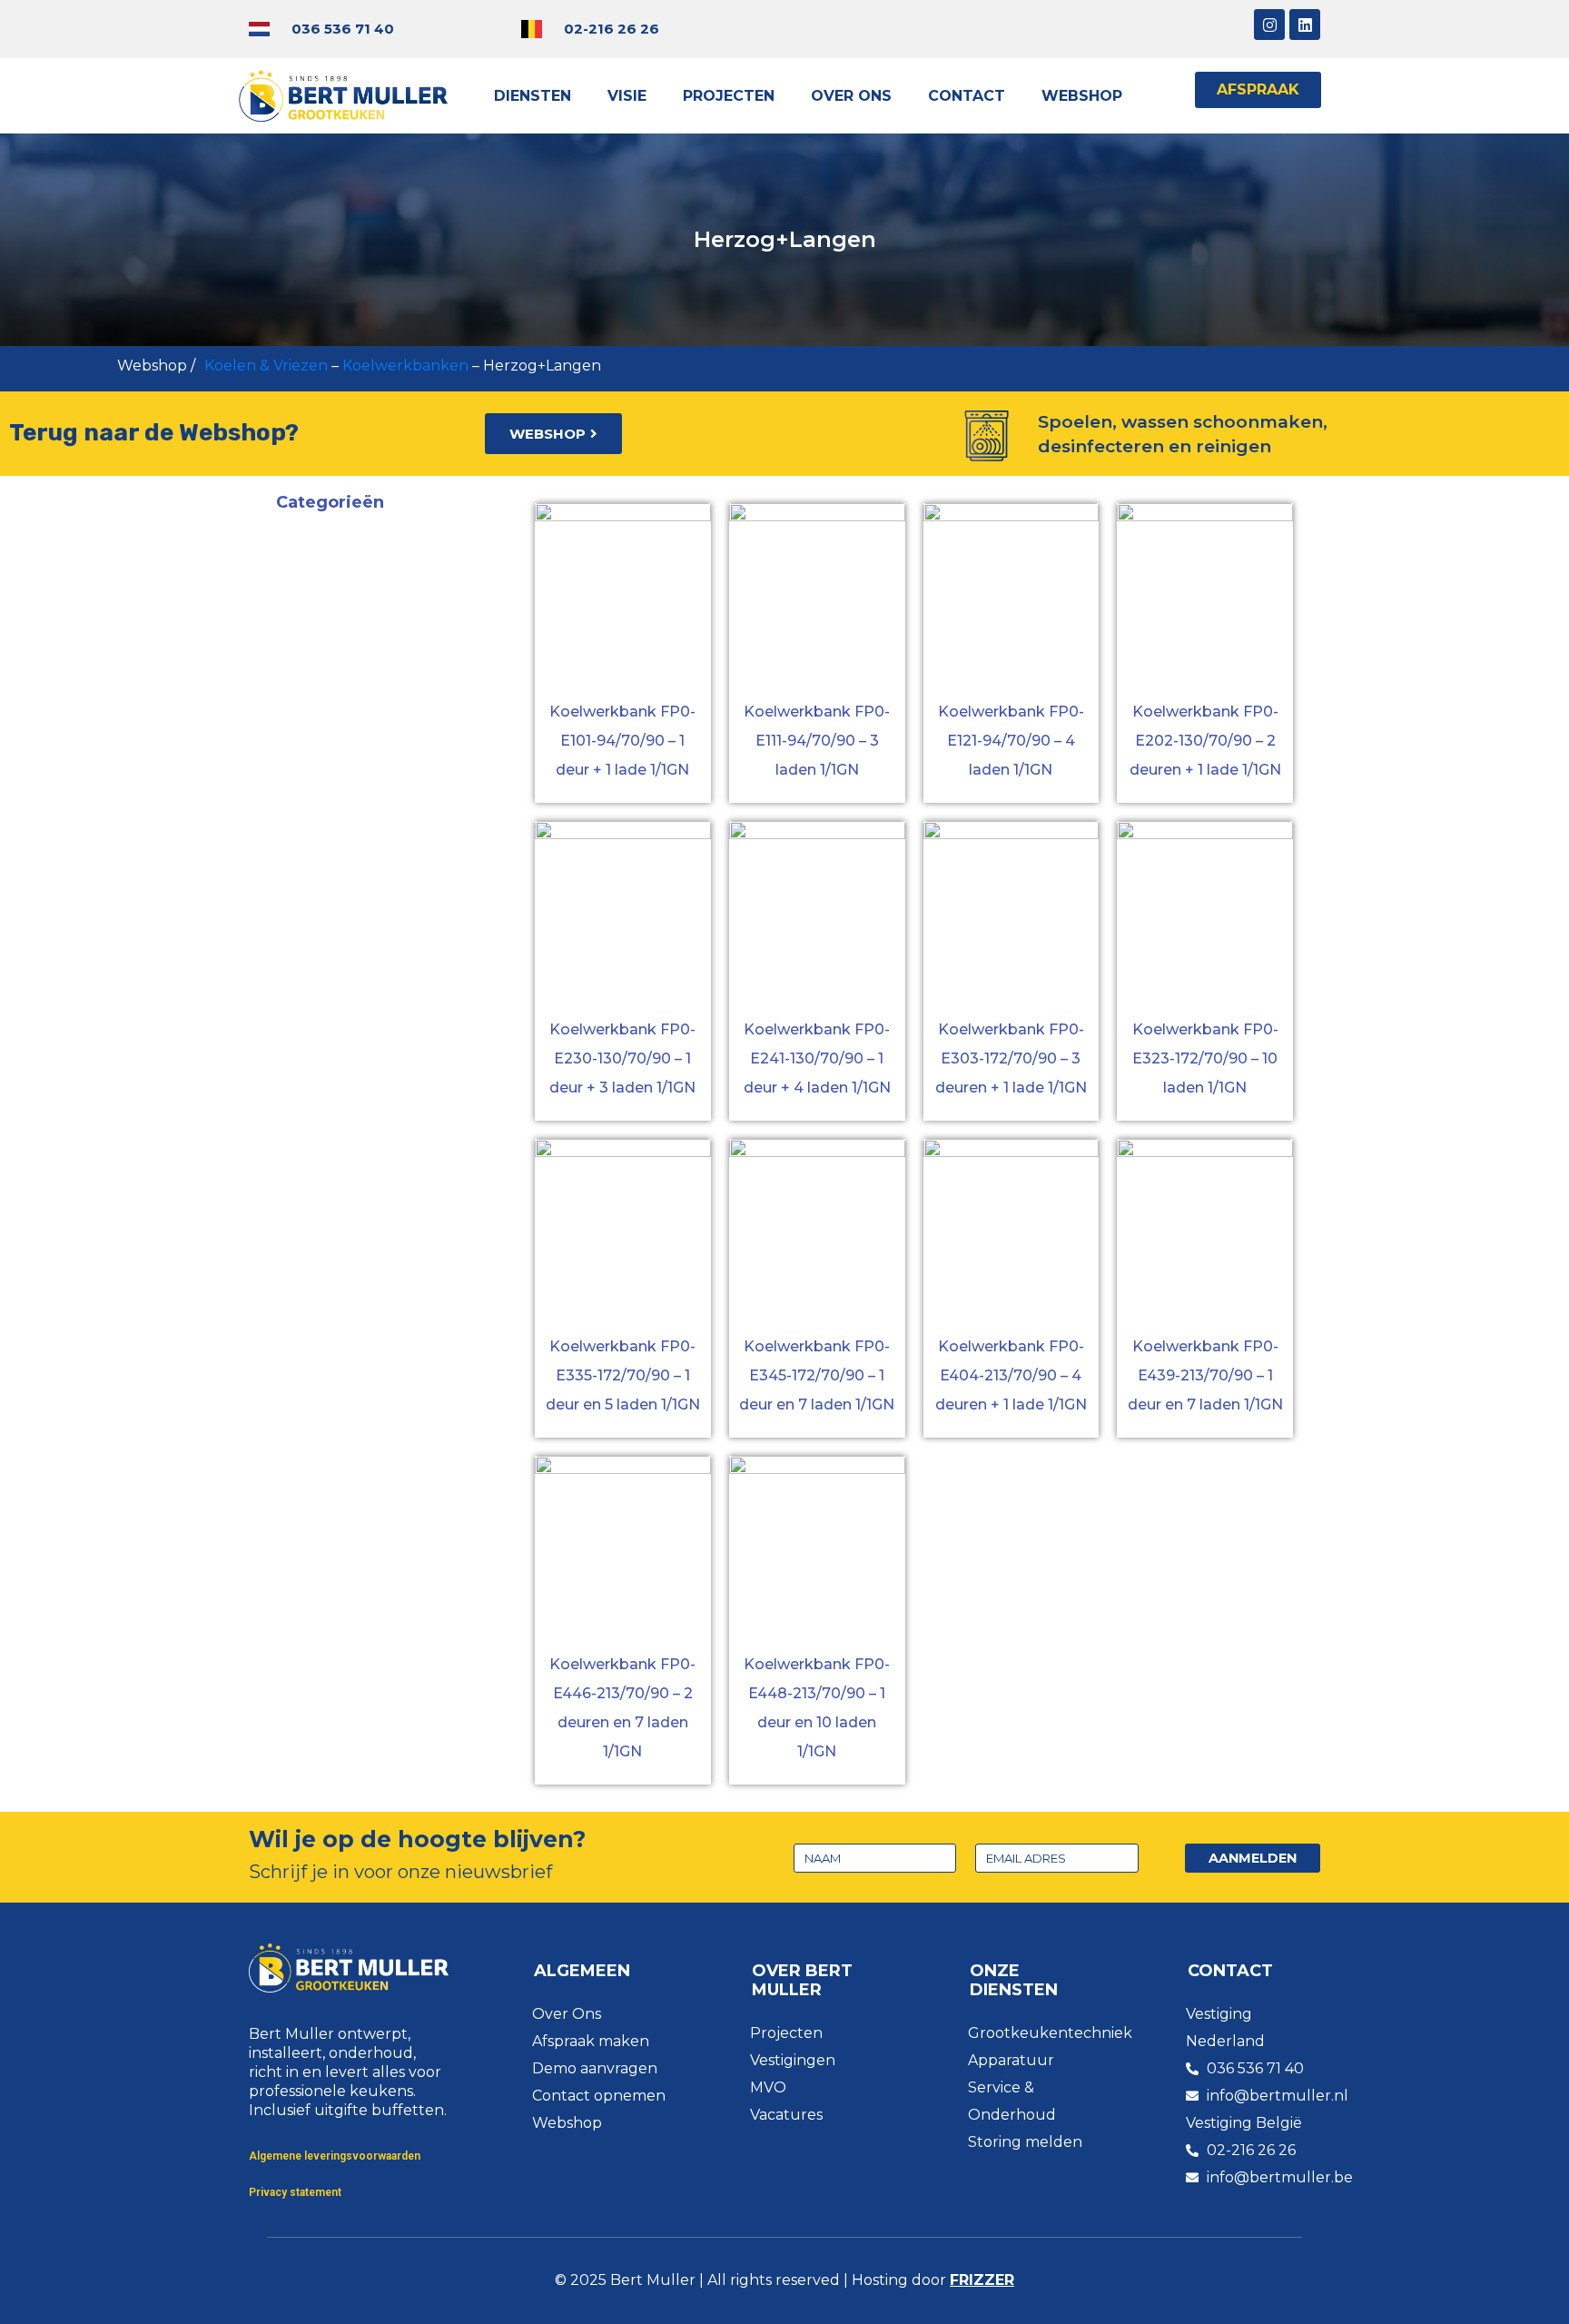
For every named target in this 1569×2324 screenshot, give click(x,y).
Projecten (729, 96)
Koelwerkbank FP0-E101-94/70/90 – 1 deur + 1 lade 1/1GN (622, 741)
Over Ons (851, 96)
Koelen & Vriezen (266, 366)
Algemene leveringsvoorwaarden (335, 2156)
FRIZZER (982, 2280)
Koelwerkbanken (405, 366)
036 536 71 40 (343, 29)
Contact (967, 96)
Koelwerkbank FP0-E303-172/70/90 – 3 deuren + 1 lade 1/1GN (1011, 1058)
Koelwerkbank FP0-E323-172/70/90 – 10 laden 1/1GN (1205, 1058)
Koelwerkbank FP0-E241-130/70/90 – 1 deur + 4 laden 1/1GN (817, 1058)
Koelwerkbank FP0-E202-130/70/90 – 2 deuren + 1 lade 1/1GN (1205, 741)
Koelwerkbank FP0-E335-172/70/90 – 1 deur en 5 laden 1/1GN (623, 1375)
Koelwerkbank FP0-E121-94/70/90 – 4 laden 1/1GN (1011, 741)
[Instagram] (1269, 25)
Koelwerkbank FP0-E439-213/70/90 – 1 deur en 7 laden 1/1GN (1205, 1375)
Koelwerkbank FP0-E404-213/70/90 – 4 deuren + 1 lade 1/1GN (1011, 1375)
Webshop (1082, 96)
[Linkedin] (1305, 25)
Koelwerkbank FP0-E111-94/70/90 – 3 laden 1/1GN (817, 741)
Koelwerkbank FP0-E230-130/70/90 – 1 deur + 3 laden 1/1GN (622, 1058)
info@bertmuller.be (1280, 2177)
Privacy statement (295, 2192)
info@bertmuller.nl (1278, 2096)
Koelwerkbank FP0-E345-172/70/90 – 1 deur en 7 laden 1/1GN (817, 1375)
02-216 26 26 (612, 29)
